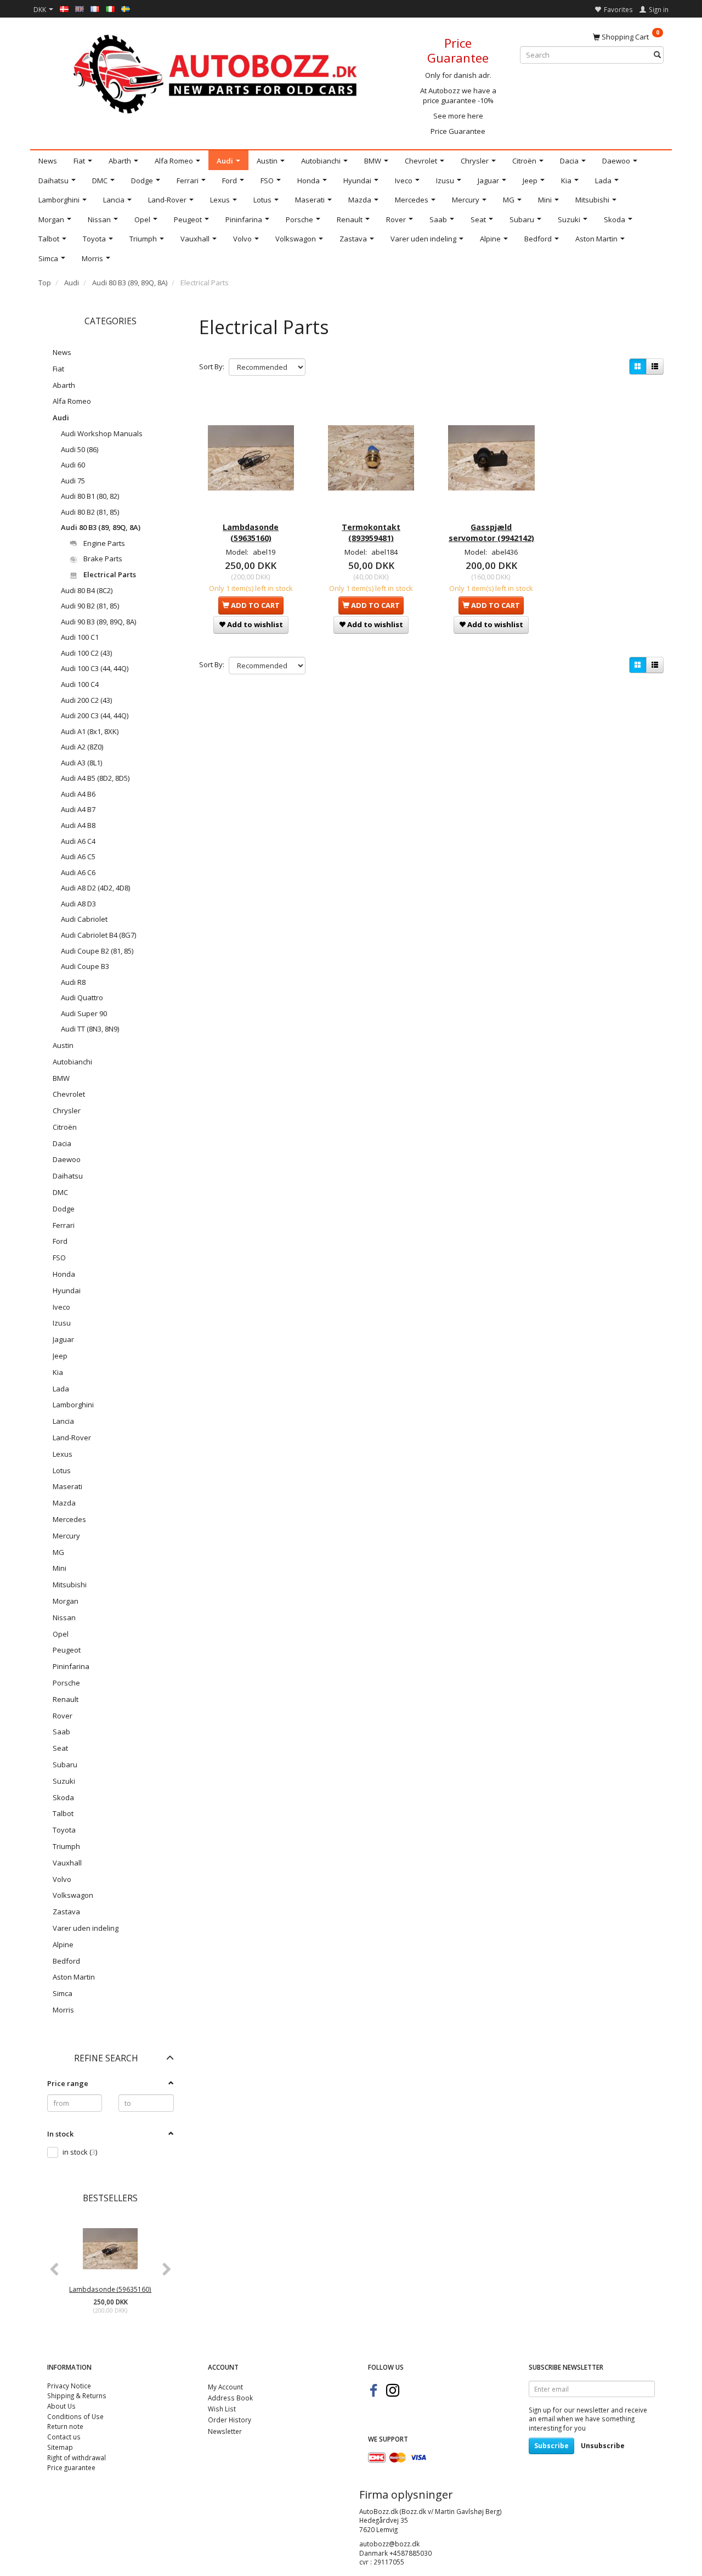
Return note (65, 2426)
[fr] (95, 8)
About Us (61, 2406)
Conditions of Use (75, 2416)
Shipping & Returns (77, 2395)
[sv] (126, 8)
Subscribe (551, 2446)
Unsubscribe (603, 2446)
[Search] (657, 55)
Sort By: (212, 367)
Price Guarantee (458, 131)
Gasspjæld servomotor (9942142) (491, 532)
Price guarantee (71, 2467)
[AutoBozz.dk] (217, 72)
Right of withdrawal (77, 2457)
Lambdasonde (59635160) (110, 2289)
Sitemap (60, 2447)
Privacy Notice (69, 2386)
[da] (64, 8)
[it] (110, 8)
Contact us (64, 2437)
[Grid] (638, 367)
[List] (655, 367)
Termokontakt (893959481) (371, 532)
